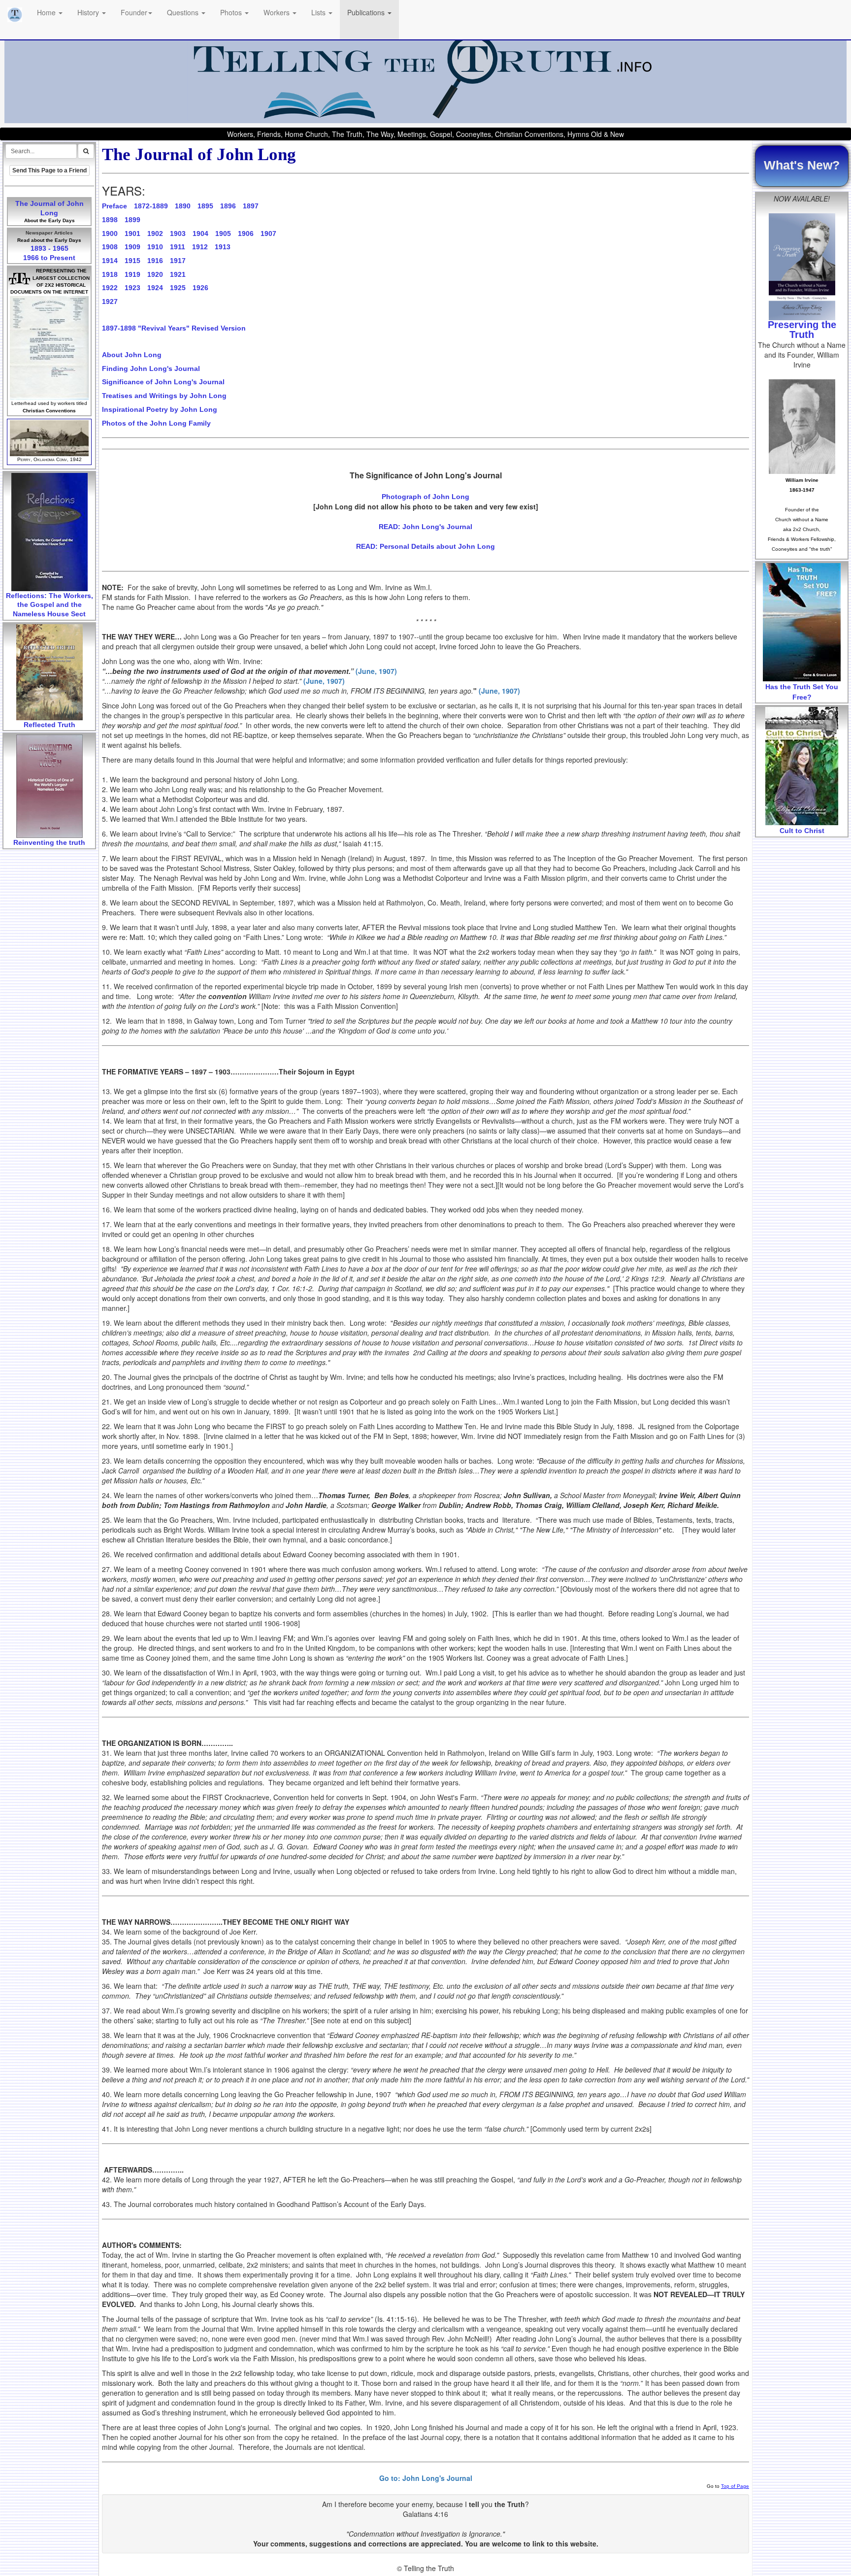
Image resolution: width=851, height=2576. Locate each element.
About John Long (132, 355)
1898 (110, 220)
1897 (251, 206)
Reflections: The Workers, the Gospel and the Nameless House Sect (49, 605)
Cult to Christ (802, 831)
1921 (178, 274)
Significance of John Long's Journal (163, 382)
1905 (223, 234)
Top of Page (735, 2486)
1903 (178, 234)
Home (47, 12)
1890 (183, 206)
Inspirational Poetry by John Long (160, 409)
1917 (178, 261)
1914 (110, 261)
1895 (205, 206)
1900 (110, 234)
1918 (110, 274)
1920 (155, 274)
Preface (115, 206)
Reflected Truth (49, 725)
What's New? (802, 165)
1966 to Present (49, 258)
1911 (178, 247)
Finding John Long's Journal (151, 368)
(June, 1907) (376, 671)
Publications (367, 12)
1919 (132, 274)
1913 (223, 247)
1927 (110, 301)
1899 (132, 220)
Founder (134, 12)
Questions (184, 12)
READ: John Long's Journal (425, 527)
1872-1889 (151, 206)
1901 (132, 234)
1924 (155, 288)
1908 (110, 247)
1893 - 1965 (49, 248)
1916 (155, 261)
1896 (228, 206)
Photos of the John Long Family (156, 423)
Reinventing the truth (49, 842)
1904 (200, 234)
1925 (178, 288)
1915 (132, 261)
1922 (110, 288)
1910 (155, 247)
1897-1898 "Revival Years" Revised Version (174, 328)
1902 (155, 234)
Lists (319, 12)
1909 (132, 247)
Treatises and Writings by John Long (164, 396)
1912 (200, 247)
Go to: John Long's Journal (426, 2478)
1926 (200, 288)
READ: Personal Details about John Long (425, 546)
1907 (268, 234)
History (89, 12)
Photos (232, 12)
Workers (278, 12)
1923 (132, 288)
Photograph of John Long (425, 497)
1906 (246, 234)
